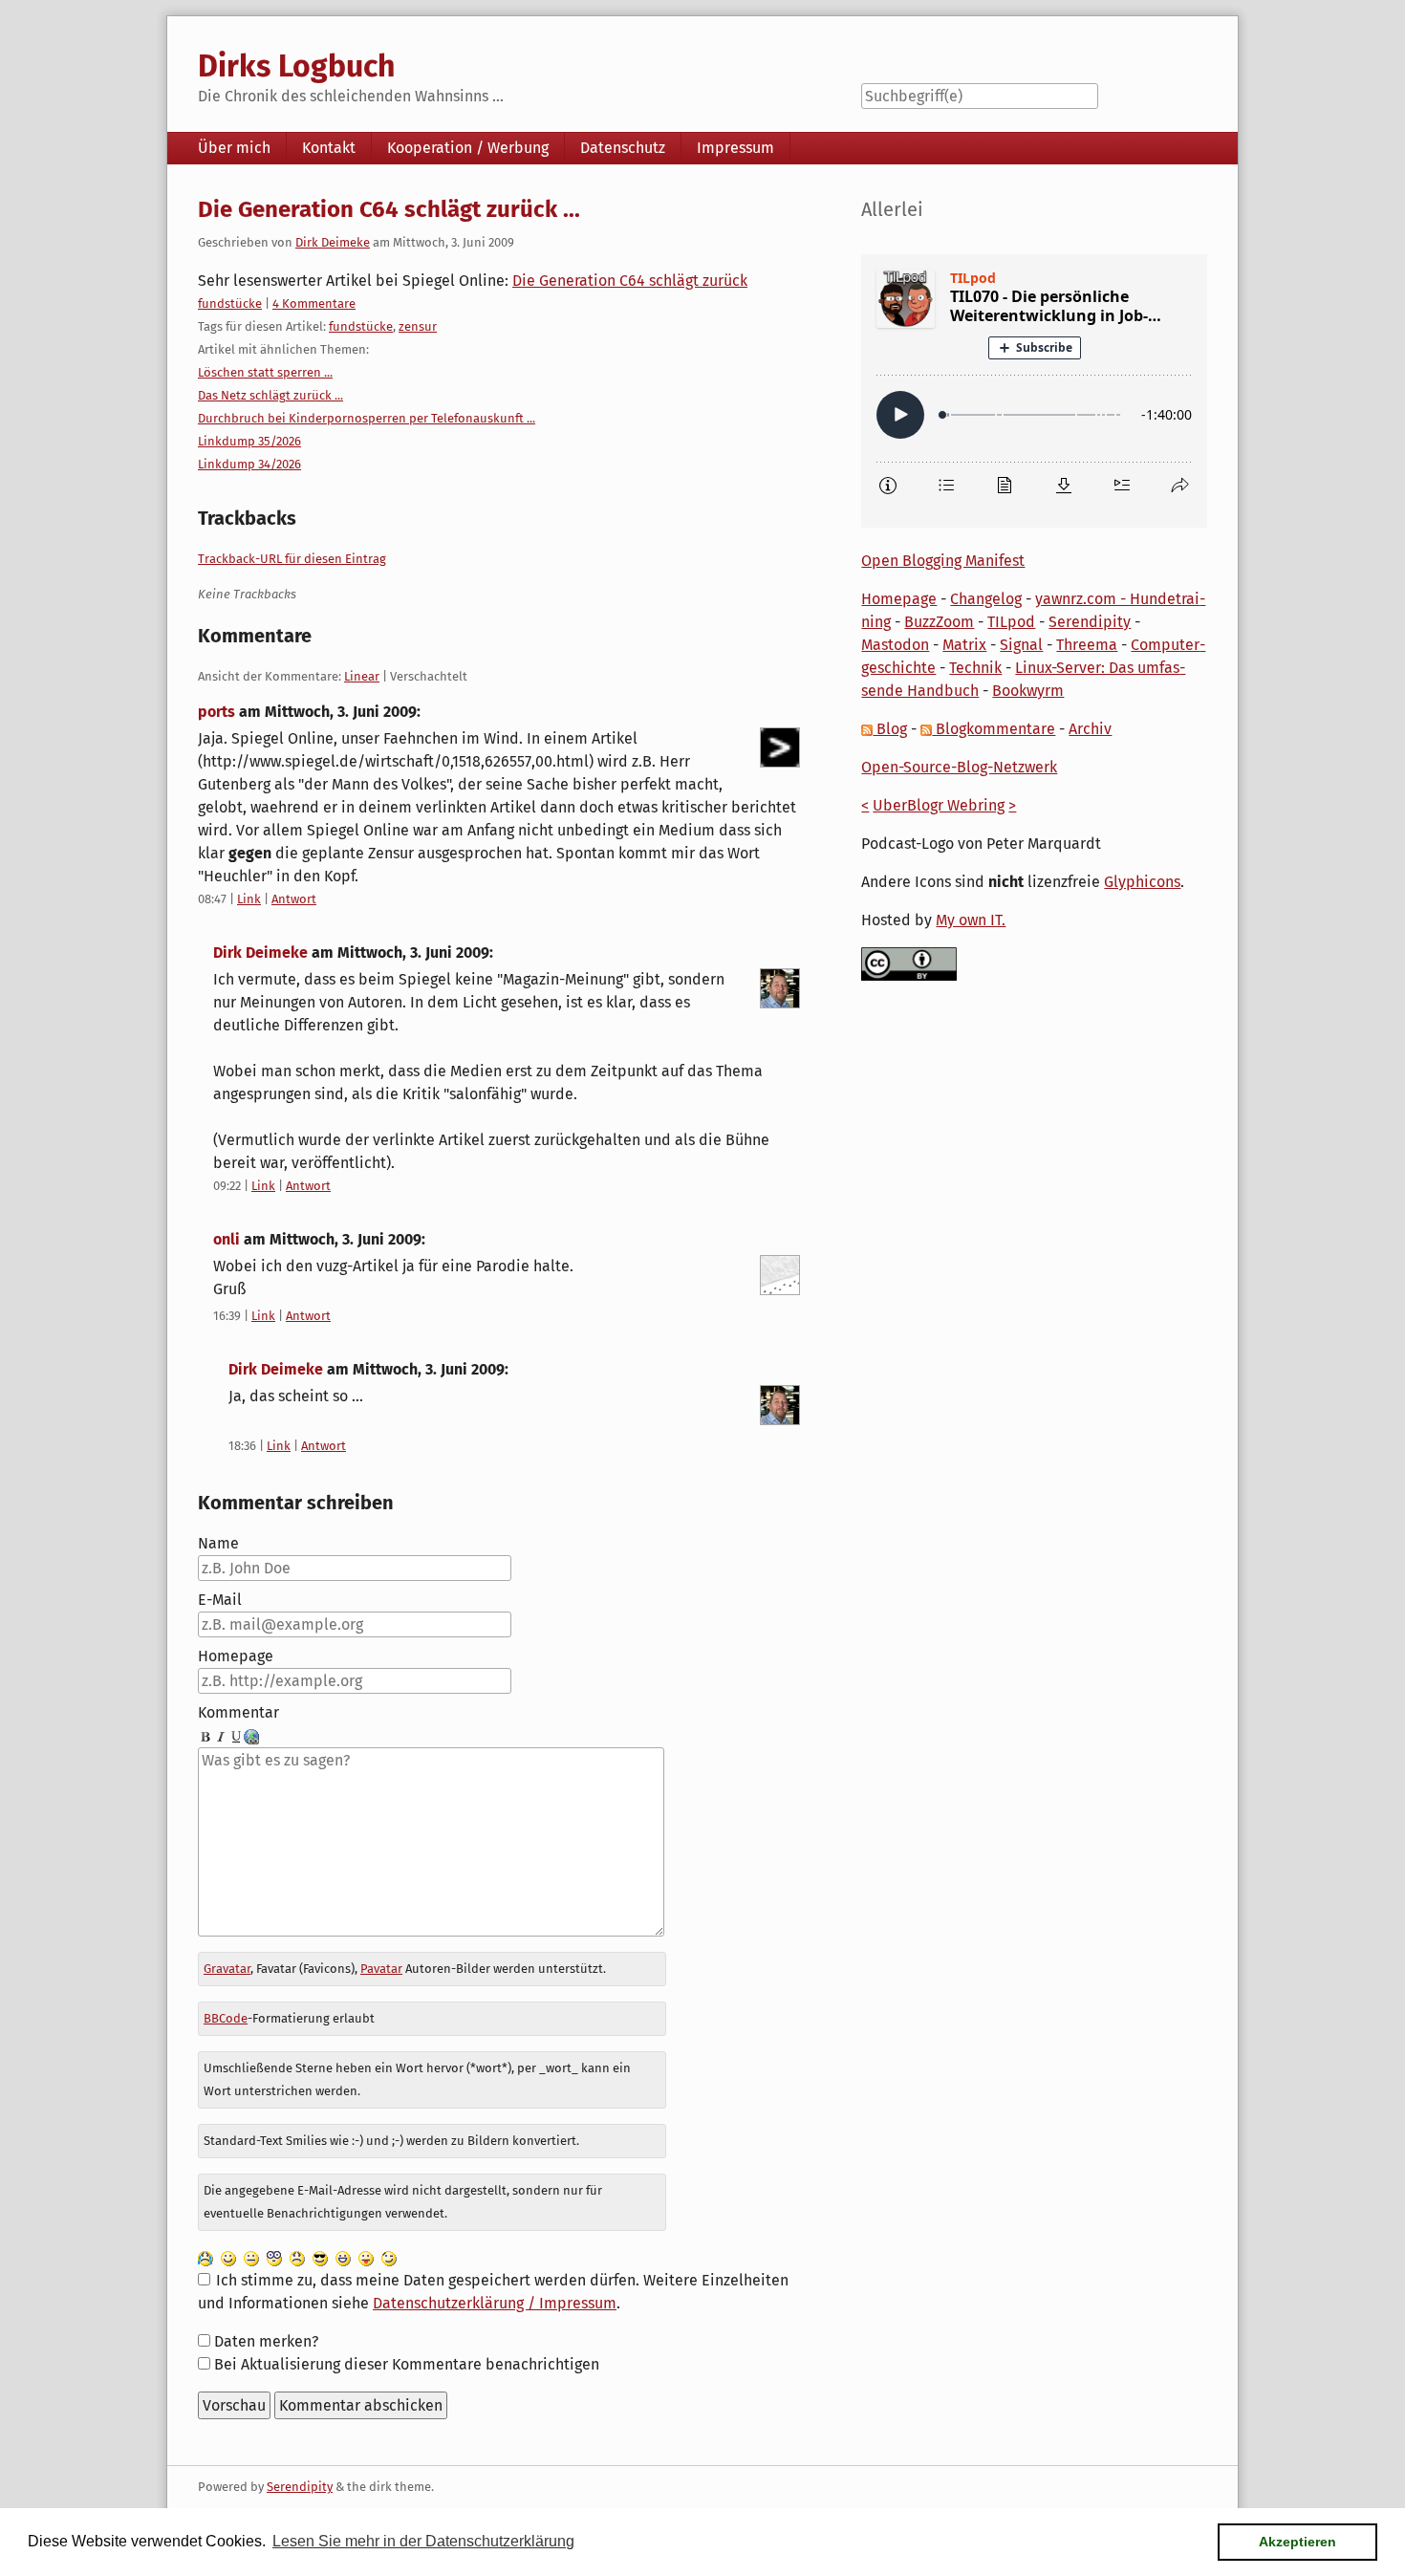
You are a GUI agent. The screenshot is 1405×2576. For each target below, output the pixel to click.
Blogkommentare (994, 729)
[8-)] (320, 2257)
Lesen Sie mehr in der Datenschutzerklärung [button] (423, 2541)
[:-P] (366, 2257)
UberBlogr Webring (939, 805)
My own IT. (971, 920)
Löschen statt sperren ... (265, 372)
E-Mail (220, 1600)
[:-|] (251, 2257)
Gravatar (227, 1969)
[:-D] (343, 2257)
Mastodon (895, 645)
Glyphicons (1142, 882)
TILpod (1011, 622)
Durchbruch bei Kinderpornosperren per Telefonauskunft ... (367, 418)
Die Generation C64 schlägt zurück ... (389, 209)
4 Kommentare (314, 303)
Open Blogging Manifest (943, 561)
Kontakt (329, 148)
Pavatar (381, 1969)
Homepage (236, 1656)
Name (218, 1543)
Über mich (234, 148)
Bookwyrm (1028, 691)
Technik (975, 668)
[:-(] (297, 2257)
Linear (362, 676)
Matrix (964, 645)
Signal (1021, 645)
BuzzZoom (939, 622)
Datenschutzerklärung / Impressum (495, 2303)
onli (227, 1239)
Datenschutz (623, 148)
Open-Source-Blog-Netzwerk (959, 767)
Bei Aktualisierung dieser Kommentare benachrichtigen (407, 2364)
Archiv (1090, 729)
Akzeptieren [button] (1297, 2542)
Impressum (735, 148)
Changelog (986, 599)
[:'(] (205, 2257)
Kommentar (238, 1712)
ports (216, 712)
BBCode (226, 2018)
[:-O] (274, 2257)
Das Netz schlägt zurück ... (270, 395)
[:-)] (228, 2257)
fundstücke (230, 303)
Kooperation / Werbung (468, 148)
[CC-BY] (909, 963)
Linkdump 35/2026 (249, 441)
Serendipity (1090, 622)
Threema (1087, 645)
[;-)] (389, 2257)
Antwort (294, 899)
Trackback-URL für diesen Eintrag (292, 559)
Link (249, 899)
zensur (418, 326)
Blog (890, 729)
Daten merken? (266, 2341)
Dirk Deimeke (333, 242)
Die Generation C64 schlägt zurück (630, 281)
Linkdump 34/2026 (249, 464)
